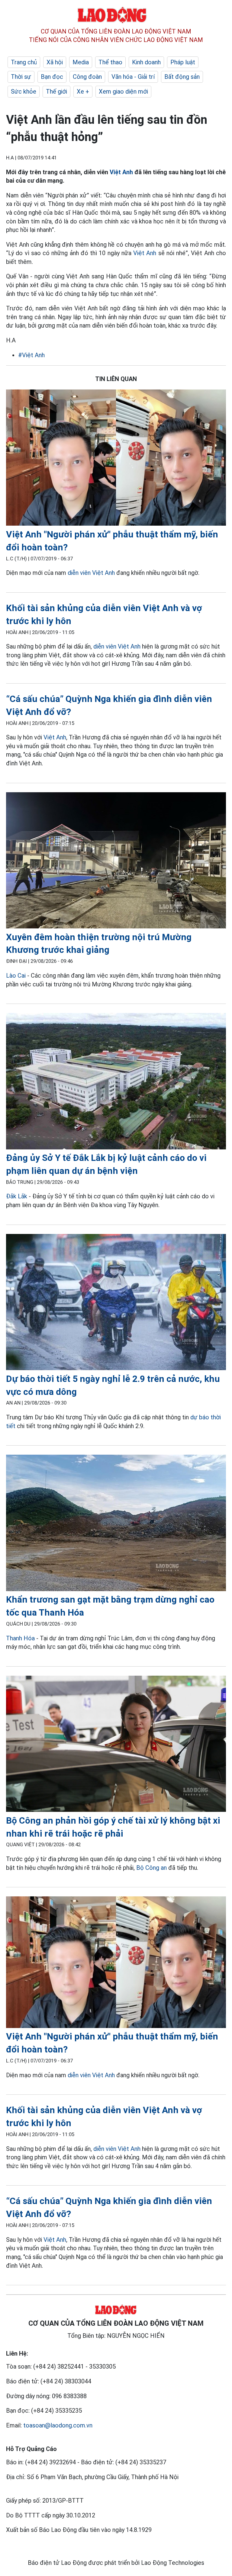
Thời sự (21, 77)
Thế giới (56, 91)
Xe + (83, 91)
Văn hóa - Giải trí (133, 77)
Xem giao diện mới (123, 91)
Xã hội (55, 62)
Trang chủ (24, 62)
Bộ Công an (151, 1868)
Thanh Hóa (20, 1638)
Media (81, 62)
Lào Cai (16, 976)
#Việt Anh (31, 355)
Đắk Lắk (17, 1196)
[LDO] (116, 459)
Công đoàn (87, 77)
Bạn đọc (52, 77)
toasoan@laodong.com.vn (58, 2425)
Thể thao (110, 62)
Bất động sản (182, 77)
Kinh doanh (146, 62)
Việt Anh (121, 172)
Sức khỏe (24, 91)
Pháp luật (183, 62)
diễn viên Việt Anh (91, 573)
